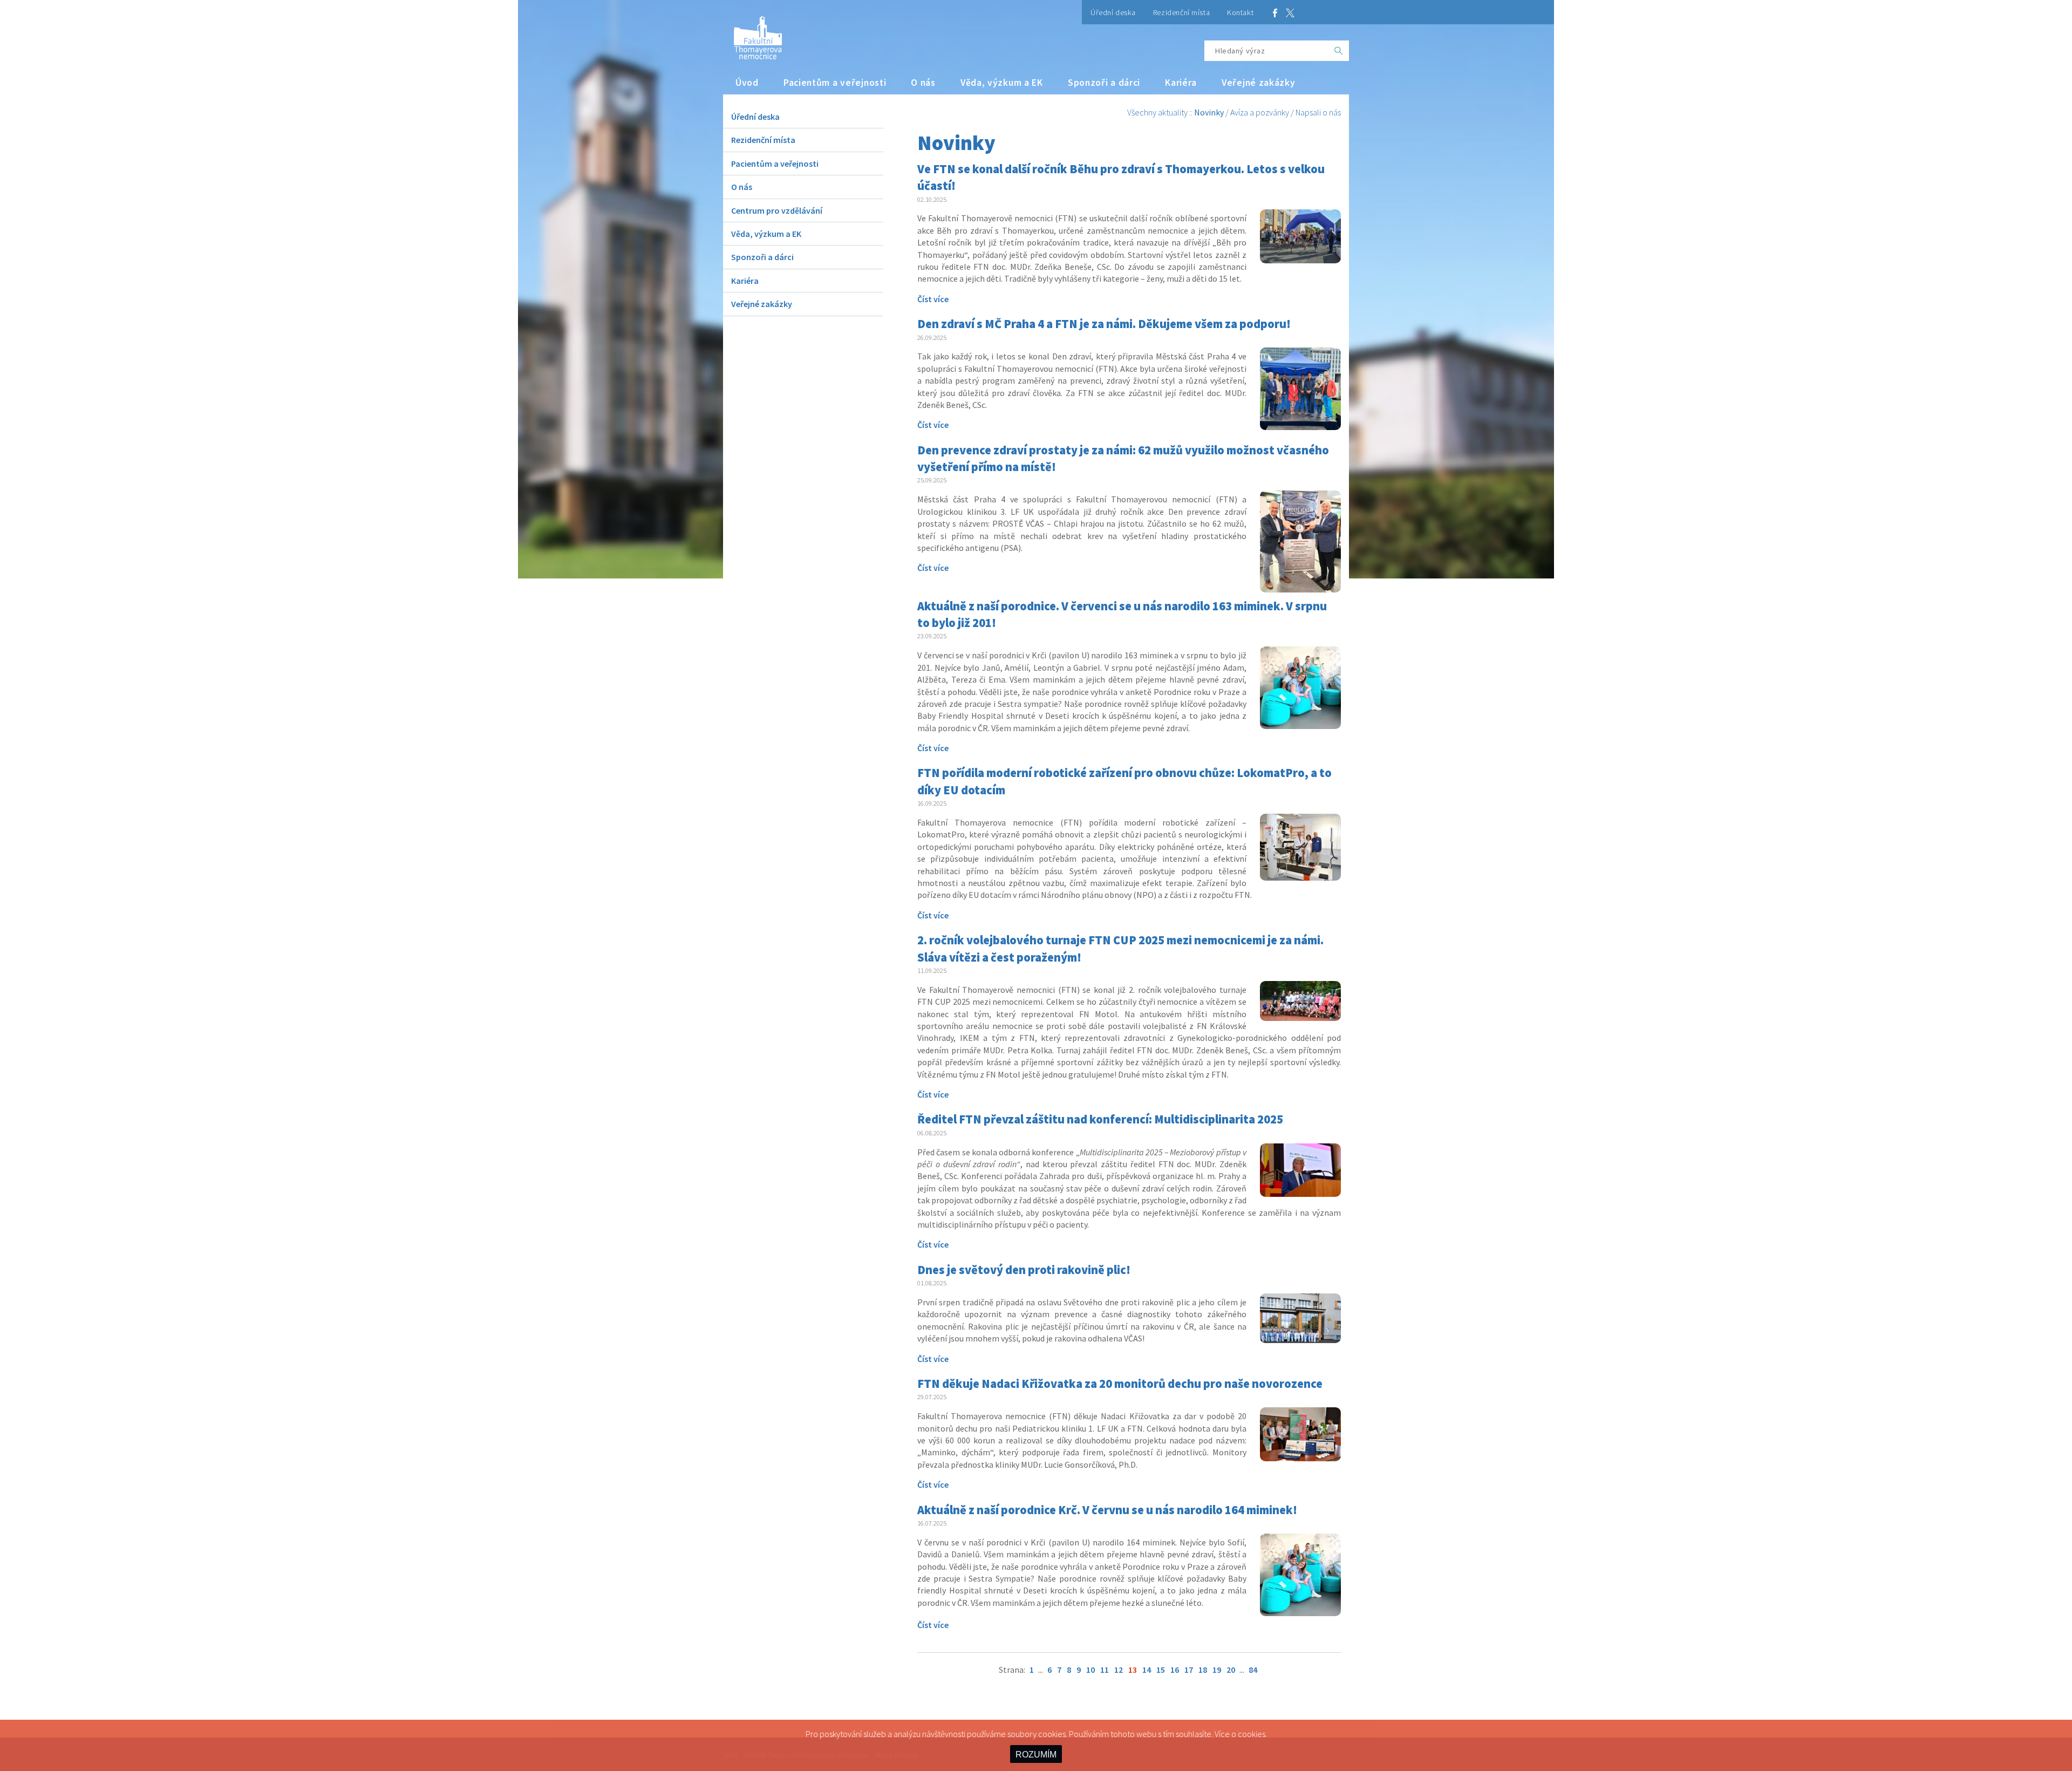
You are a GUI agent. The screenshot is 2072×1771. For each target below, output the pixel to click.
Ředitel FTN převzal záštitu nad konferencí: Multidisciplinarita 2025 (1100, 1119)
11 (1105, 1670)
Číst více (933, 299)
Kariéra (1181, 83)
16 (1175, 1670)
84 (1253, 1670)
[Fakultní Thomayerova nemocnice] (752, 34)
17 (1189, 1670)
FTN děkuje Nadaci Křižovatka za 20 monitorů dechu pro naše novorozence (1120, 1384)
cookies (1252, 1734)
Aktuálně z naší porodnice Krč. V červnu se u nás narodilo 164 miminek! (1107, 1510)
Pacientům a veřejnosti (835, 83)
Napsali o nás (1318, 112)
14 (1147, 1670)
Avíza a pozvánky (1260, 112)
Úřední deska (1113, 12)
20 (1231, 1670)
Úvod (747, 83)
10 (1090, 1670)
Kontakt (1240, 12)
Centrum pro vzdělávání (777, 210)
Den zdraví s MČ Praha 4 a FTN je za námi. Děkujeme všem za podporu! (1104, 324)
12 (1119, 1670)
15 (1161, 1670)
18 (1203, 1670)
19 (1217, 1670)
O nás (923, 83)
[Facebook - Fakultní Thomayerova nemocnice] (1275, 12)
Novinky (1209, 112)
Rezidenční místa (1181, 12)
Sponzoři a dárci (1104, 83)
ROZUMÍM (1036, 1755)
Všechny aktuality (1157, 112)
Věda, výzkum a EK (1002, 83)
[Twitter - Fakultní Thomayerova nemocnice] (1290, 12)
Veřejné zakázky (1259, 83)
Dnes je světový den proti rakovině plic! (1024, 1270)
